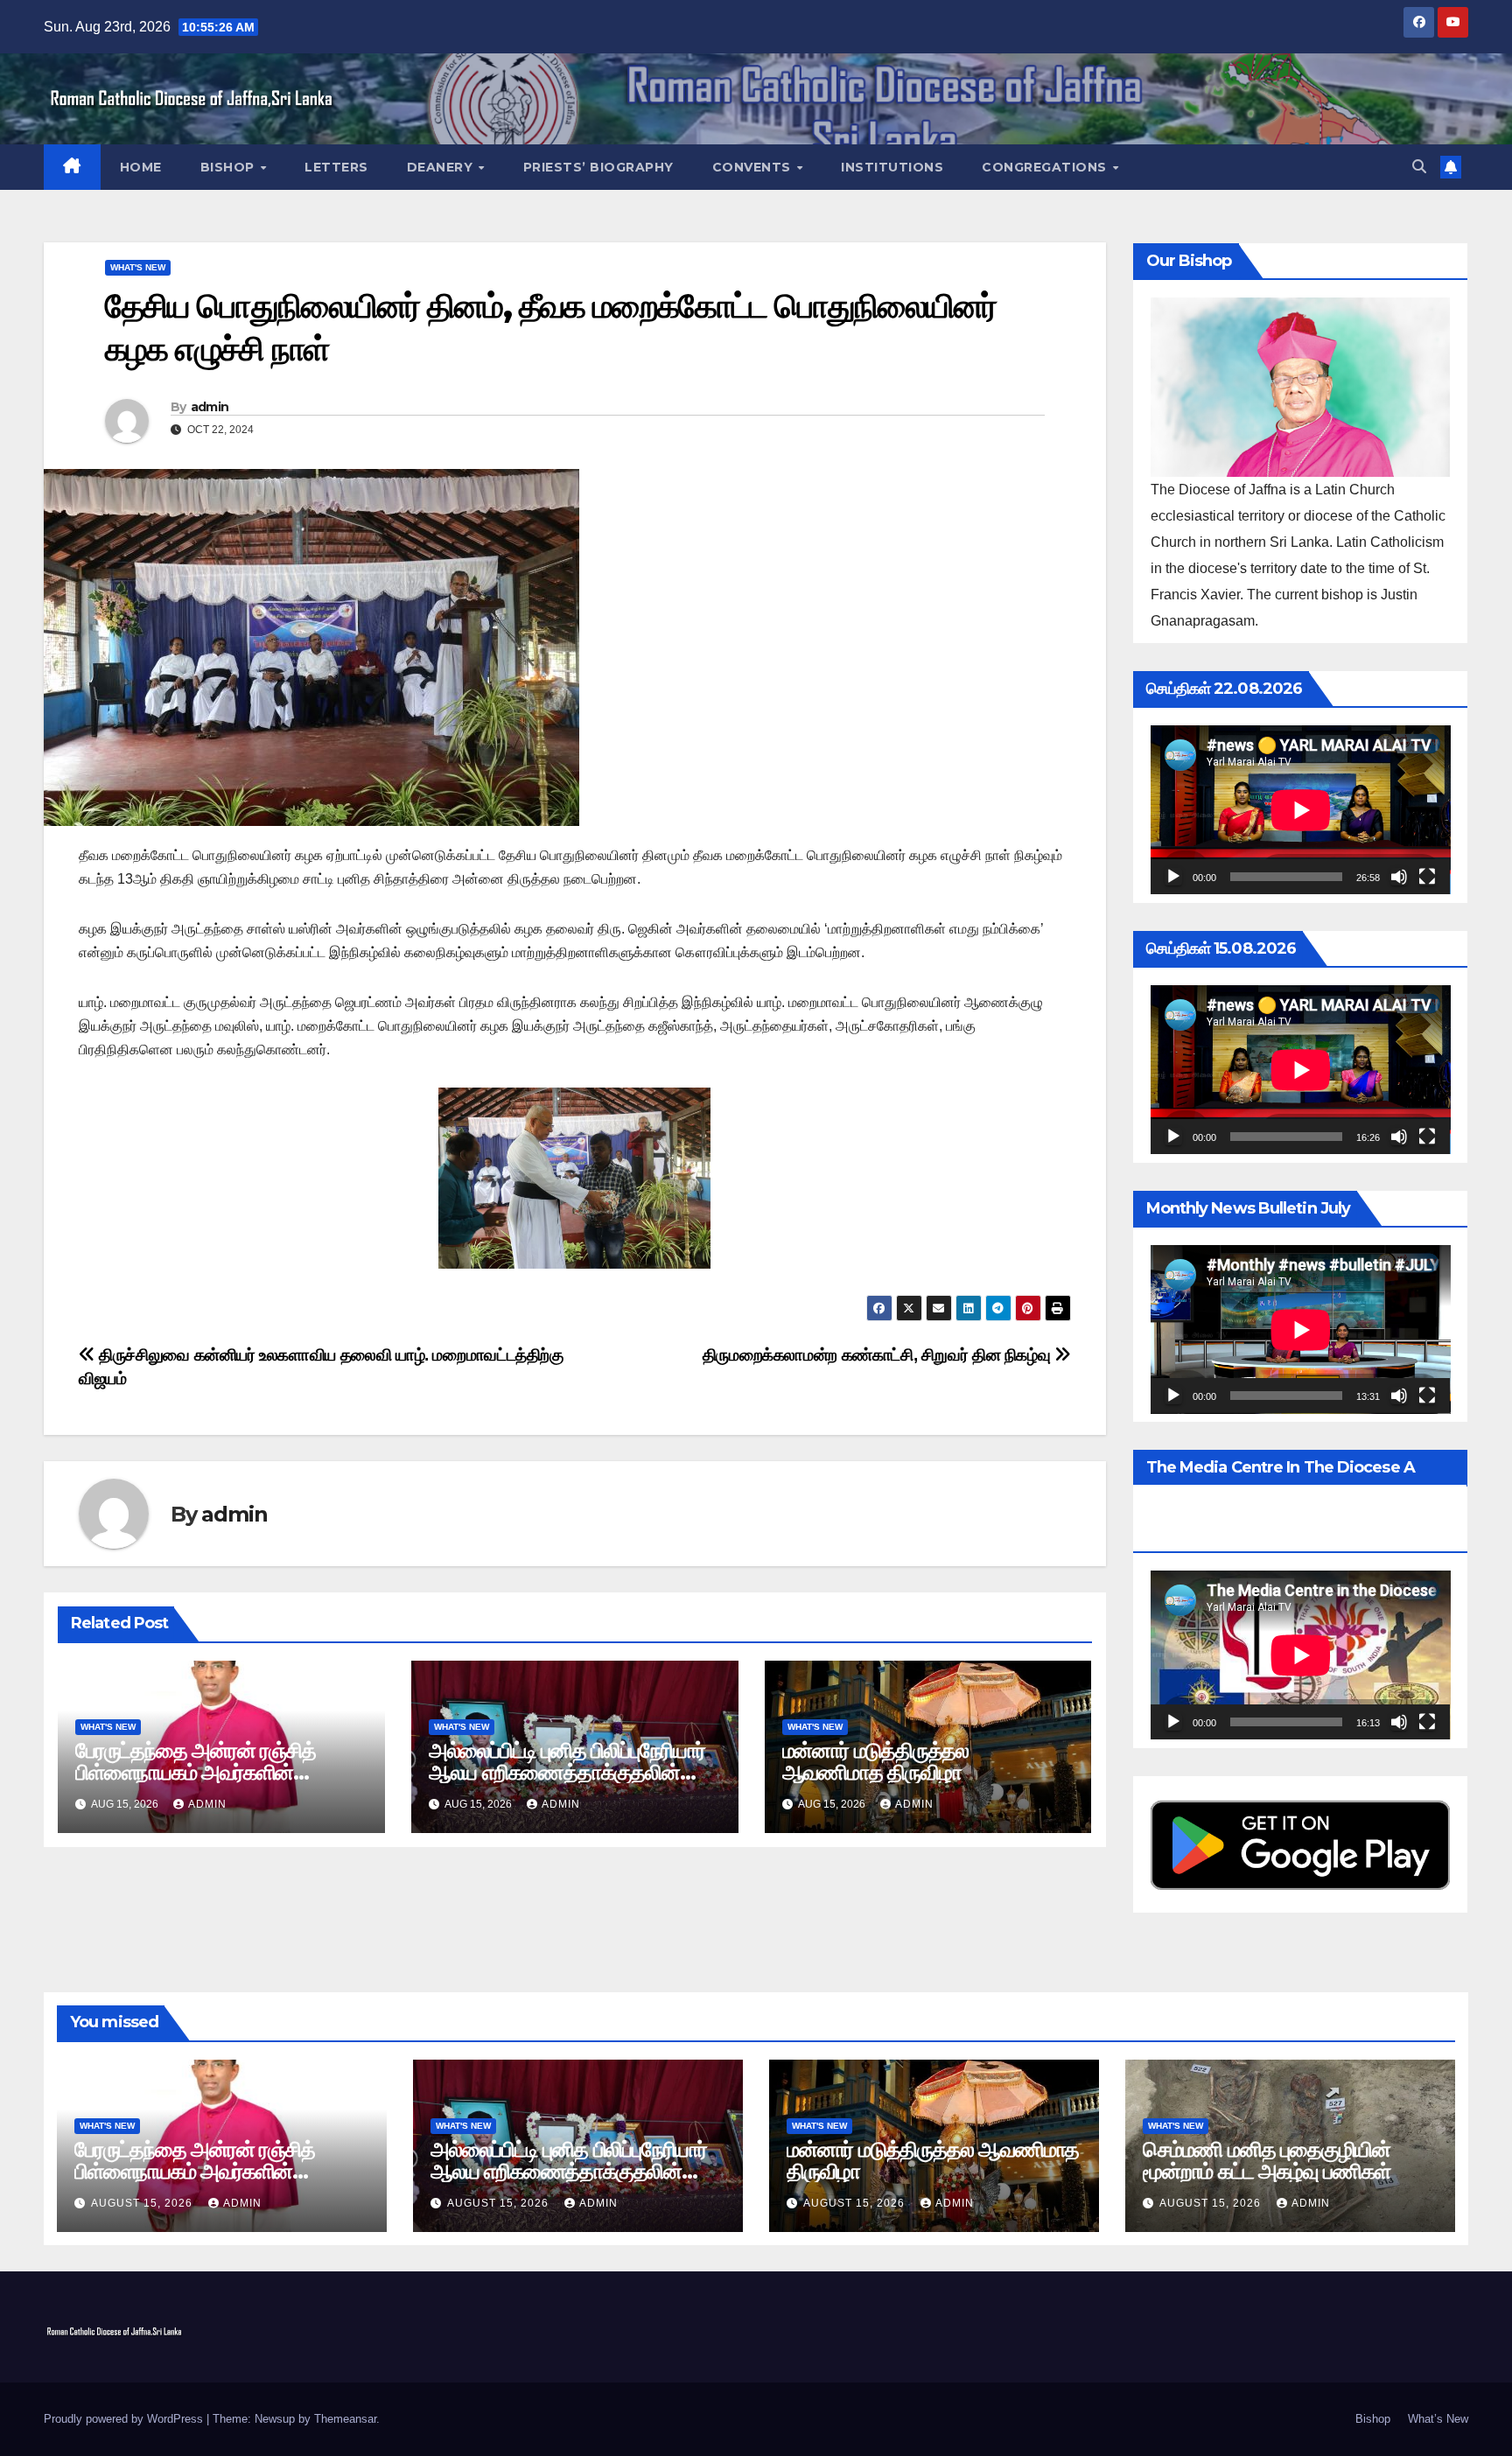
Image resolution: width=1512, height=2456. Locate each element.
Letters (336, 167)
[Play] (1173, 877)
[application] (1301, 810)
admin (210, 407)
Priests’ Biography (598, 167)
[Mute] (1399, 877)
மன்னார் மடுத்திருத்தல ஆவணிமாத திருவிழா (875, 1761)
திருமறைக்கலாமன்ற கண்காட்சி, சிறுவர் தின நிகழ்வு (878, 1355)
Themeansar (345, 2419)
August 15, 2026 (143, 2203)
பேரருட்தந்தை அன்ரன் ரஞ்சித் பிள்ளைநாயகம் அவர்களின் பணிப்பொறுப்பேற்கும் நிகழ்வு (196, 1772)
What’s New (1438, 2419)
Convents (754, 167)
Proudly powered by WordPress (125, 2419)
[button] (1419, 167)
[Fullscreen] (1427, 877)
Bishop (230, 167)
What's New (138, 267)
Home (141, 167)
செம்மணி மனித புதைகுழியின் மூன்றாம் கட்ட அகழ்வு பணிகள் (1267, 2160)
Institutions (892, 167)
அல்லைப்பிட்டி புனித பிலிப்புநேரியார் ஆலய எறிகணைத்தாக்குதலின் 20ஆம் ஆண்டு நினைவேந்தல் (567, 1772)
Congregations (1046, 167)
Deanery (442, 167)
